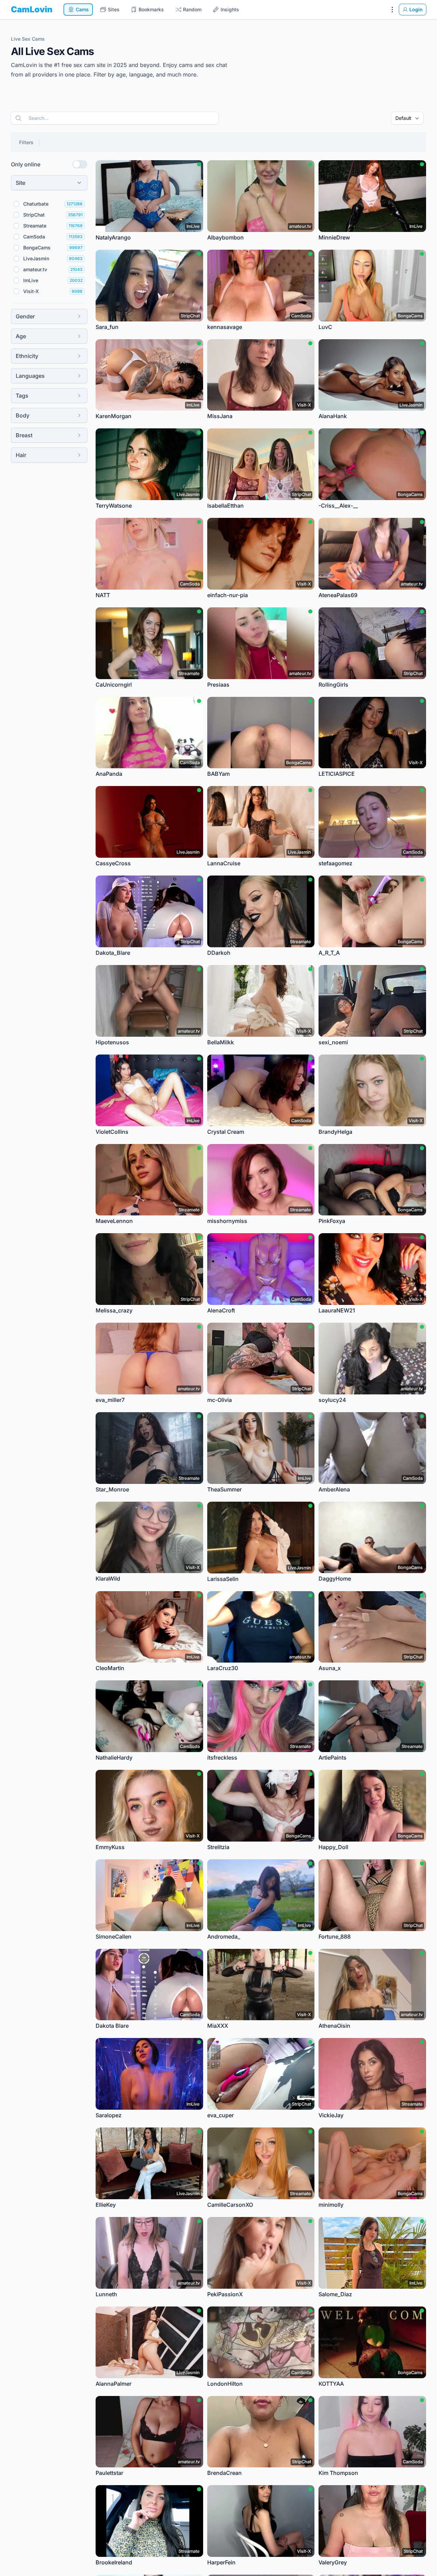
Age (21, 336)
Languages (30, 376)
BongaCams (37, 247)
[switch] (80, 164)
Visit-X (31, 291)
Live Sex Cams (28, 39)
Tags (22, 396)
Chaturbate (36, 204)
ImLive (31, 280)
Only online (26, 164)
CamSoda (34, 237)
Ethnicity (27, 356)
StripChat (34, 215)
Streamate (35, 226)
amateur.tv (35, 269)
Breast (24, 435)
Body (23, 415)
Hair (21, 455)
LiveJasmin (36, 258)
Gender (25, 316)
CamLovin (32, 9)
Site (20, 183)
